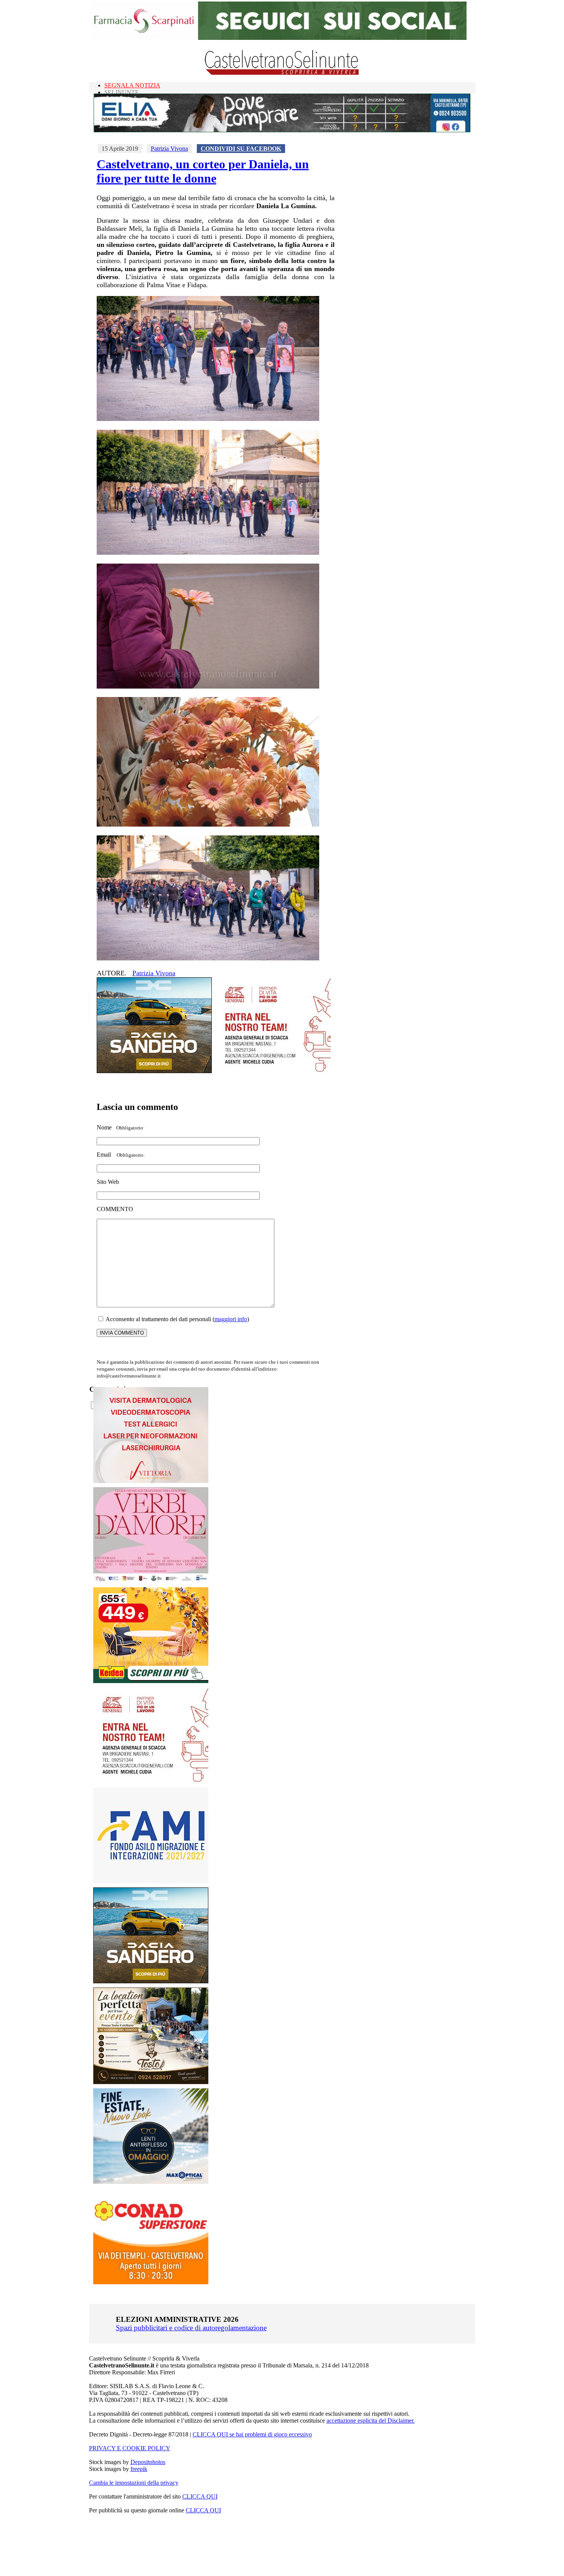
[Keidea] (151, 1681)
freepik (139, 2469)
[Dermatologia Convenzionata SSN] (151, 1481)
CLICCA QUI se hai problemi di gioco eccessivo (252, 2434)
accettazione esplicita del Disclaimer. (371, 2421)
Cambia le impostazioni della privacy (134, 2483)
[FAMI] (151, 1881)
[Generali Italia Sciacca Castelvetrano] (273, 1071)
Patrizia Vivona (169, 149)
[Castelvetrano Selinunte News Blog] (282, 73)
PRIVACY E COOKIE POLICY (130, 2448)
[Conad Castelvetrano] (151, 2282)
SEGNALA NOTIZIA (132, 85)
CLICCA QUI (200, 2496)
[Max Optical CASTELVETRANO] (151, 2182)
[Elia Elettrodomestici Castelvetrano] (282, 130)
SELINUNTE (122, 92)
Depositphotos (148, 2462)
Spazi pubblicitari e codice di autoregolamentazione (191, 2328)
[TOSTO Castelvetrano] (151, 2082)
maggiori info (231, 1319)
